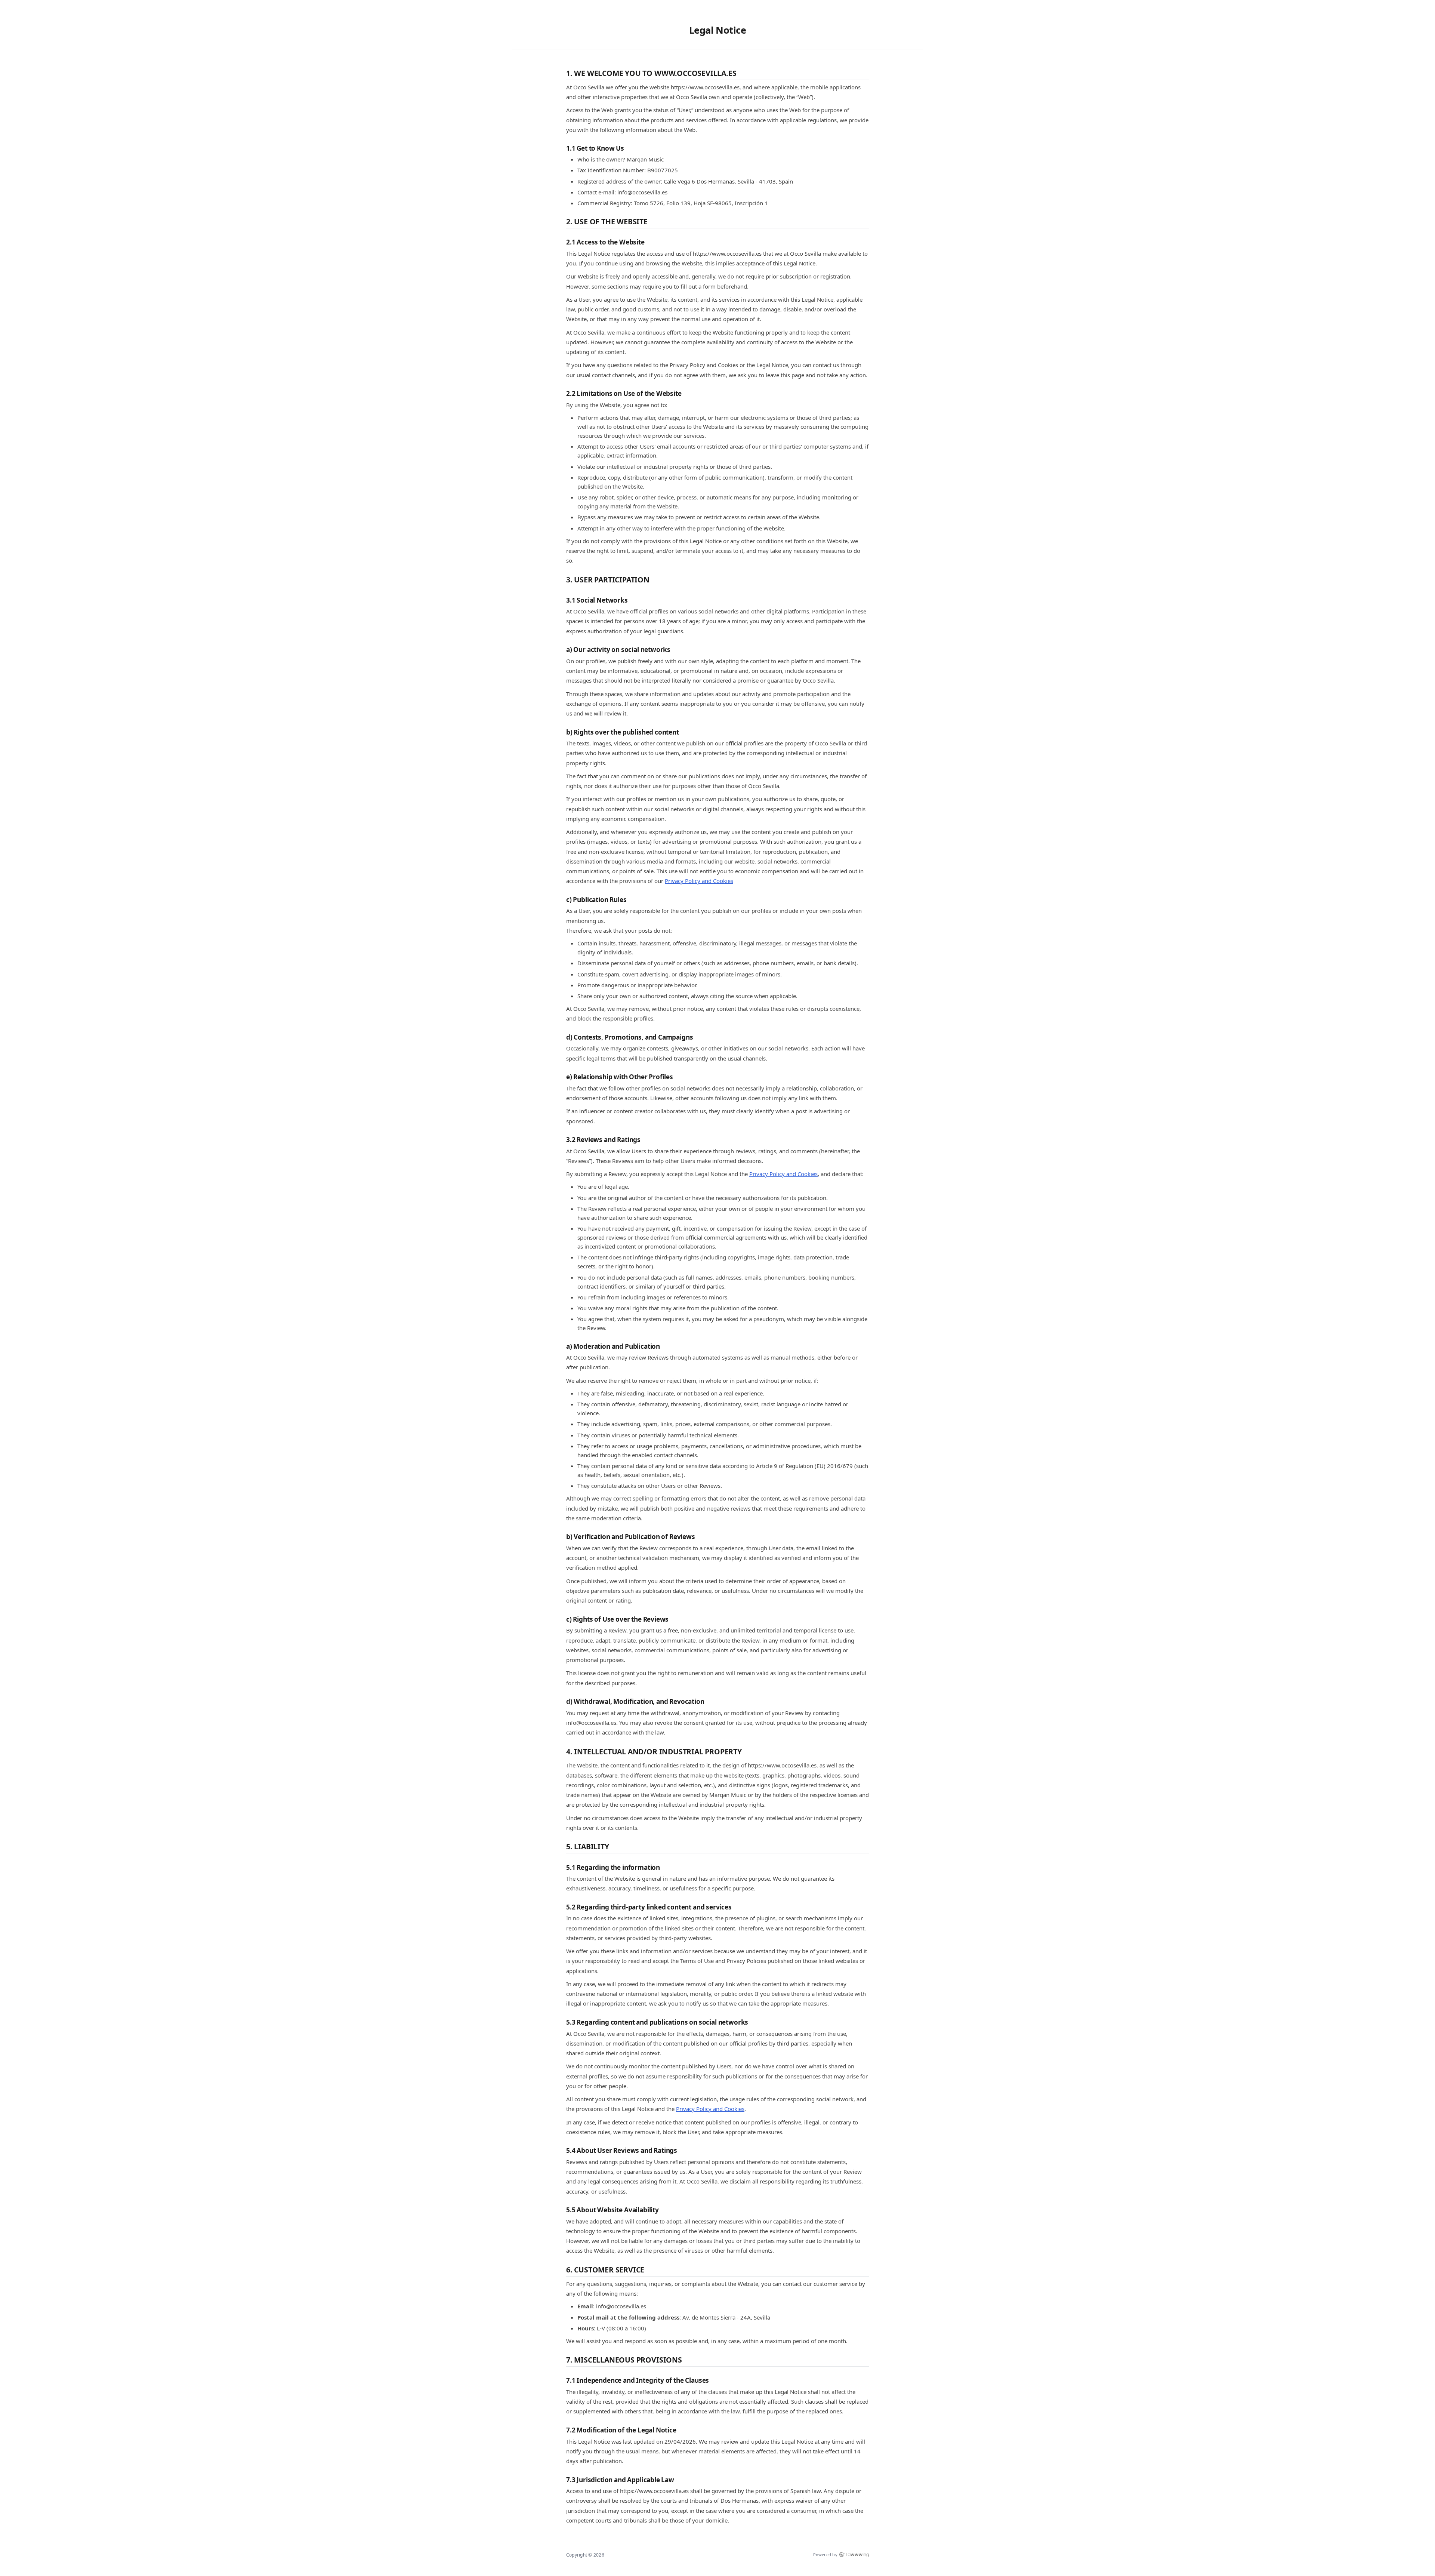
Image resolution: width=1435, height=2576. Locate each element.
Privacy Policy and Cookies (699, 881)
